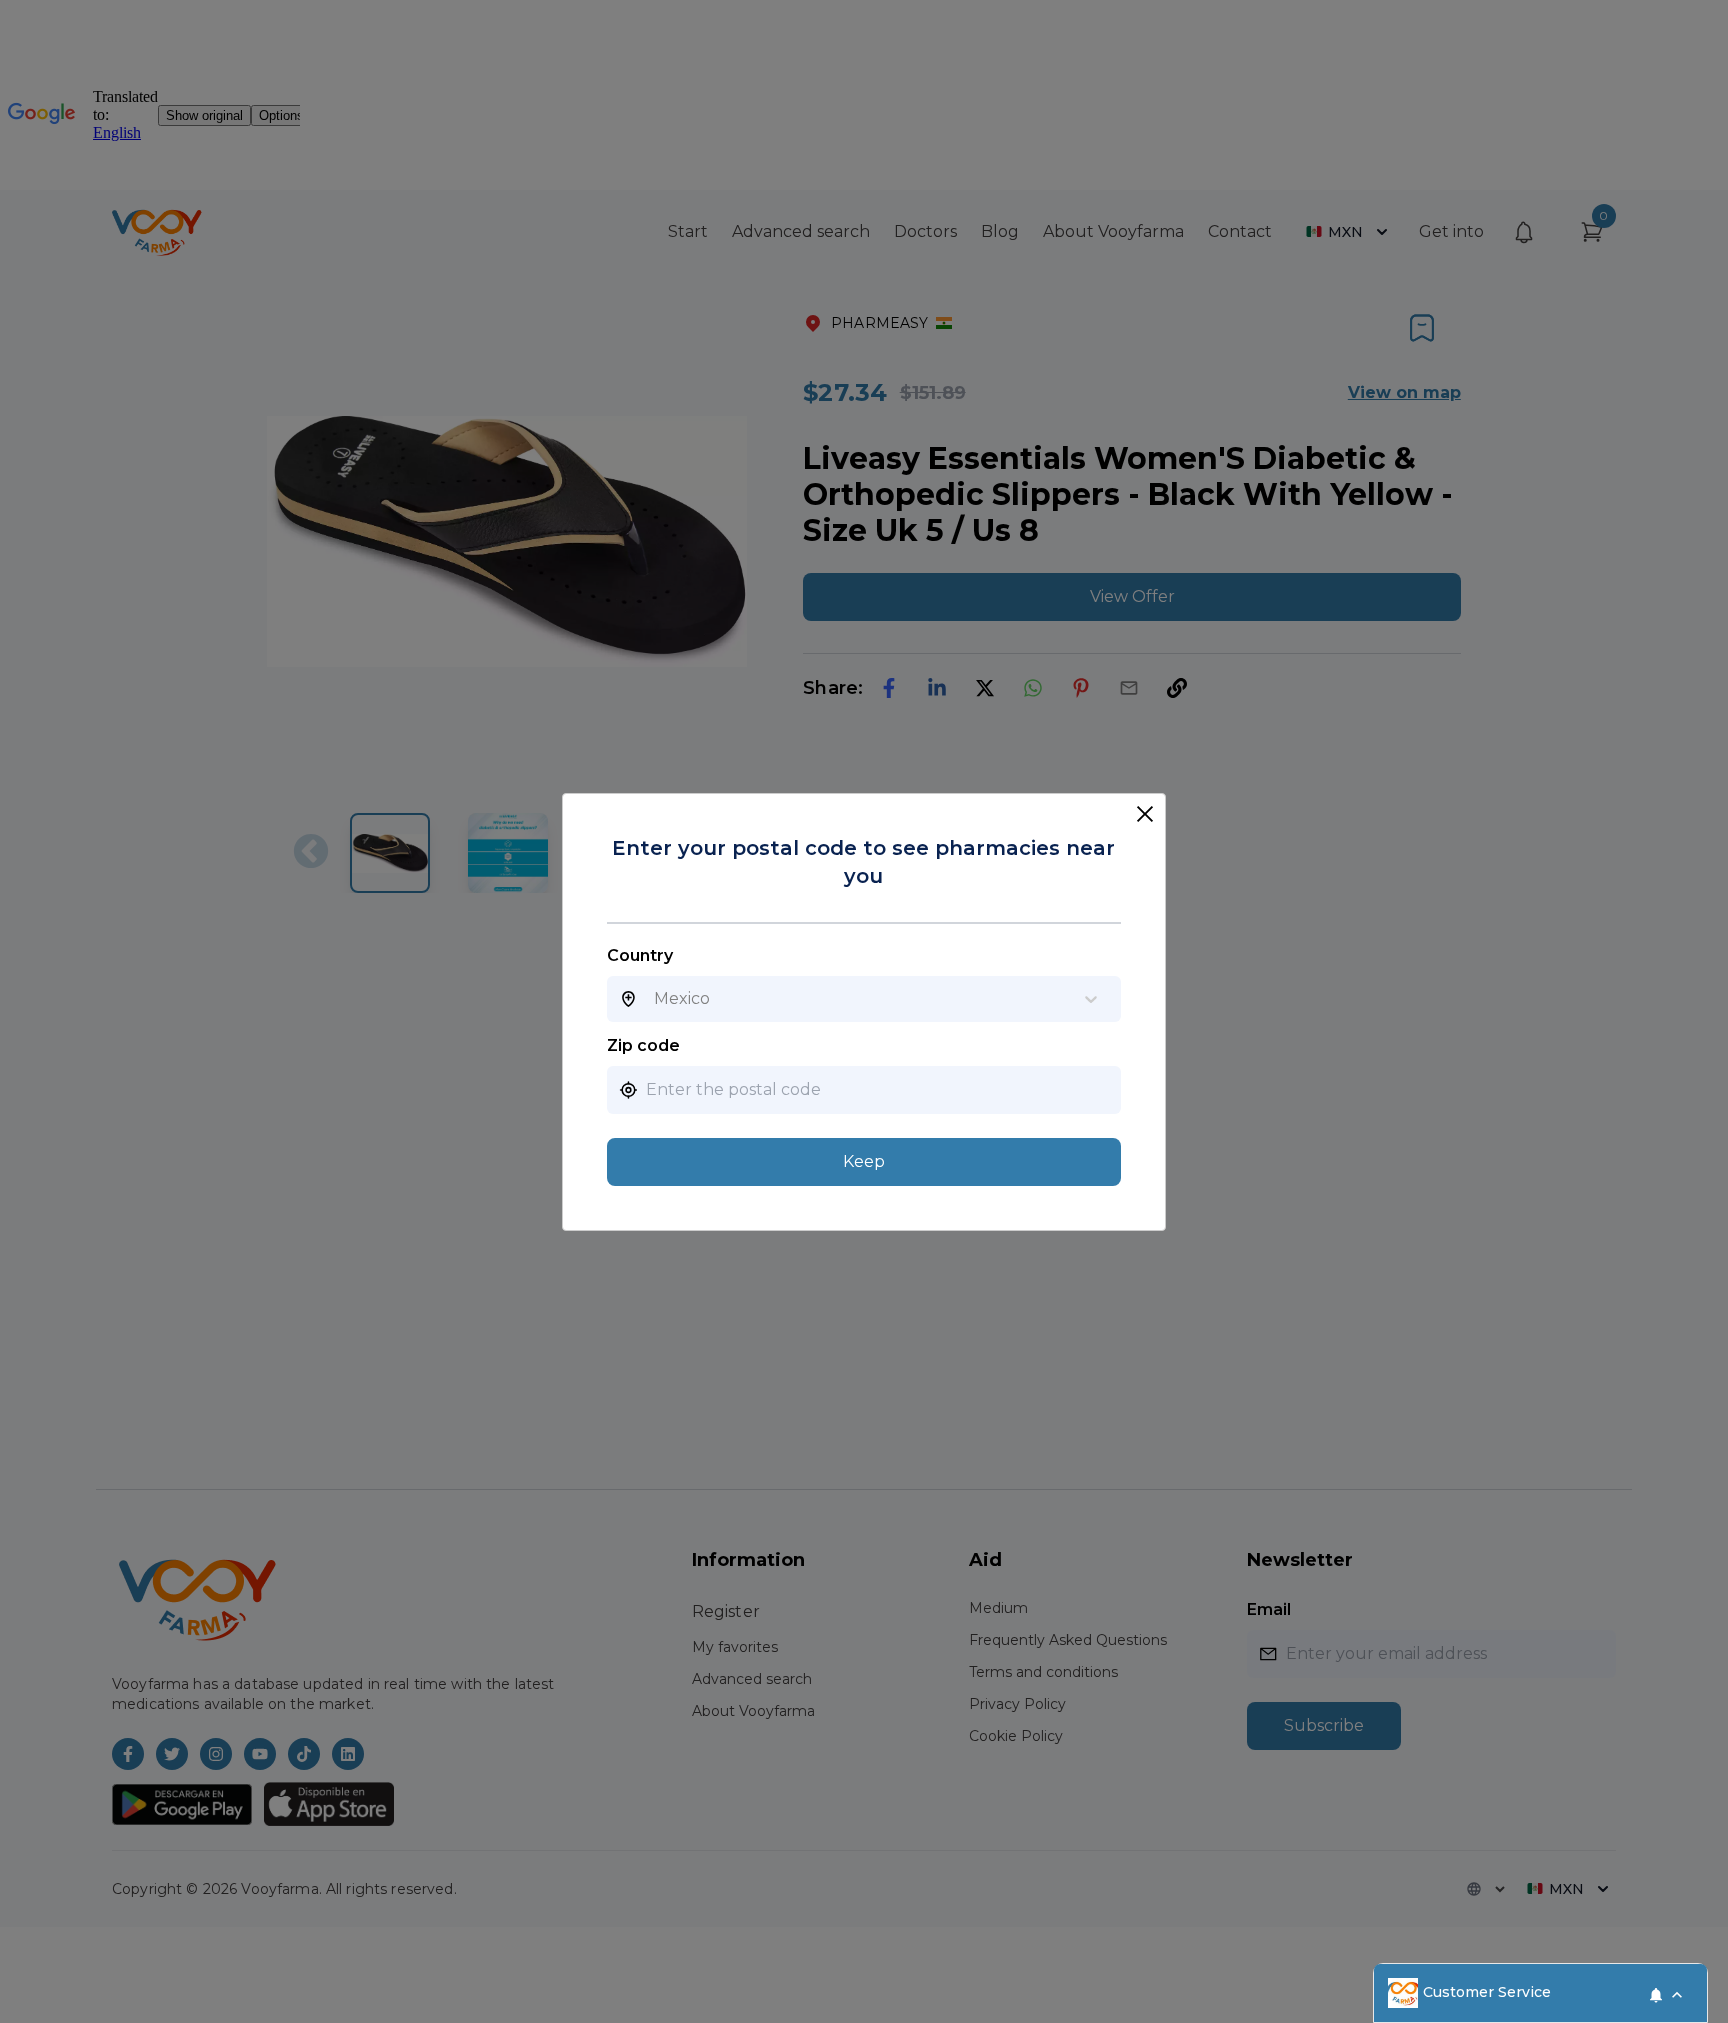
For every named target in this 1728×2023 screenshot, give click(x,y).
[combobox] (654, 999)
